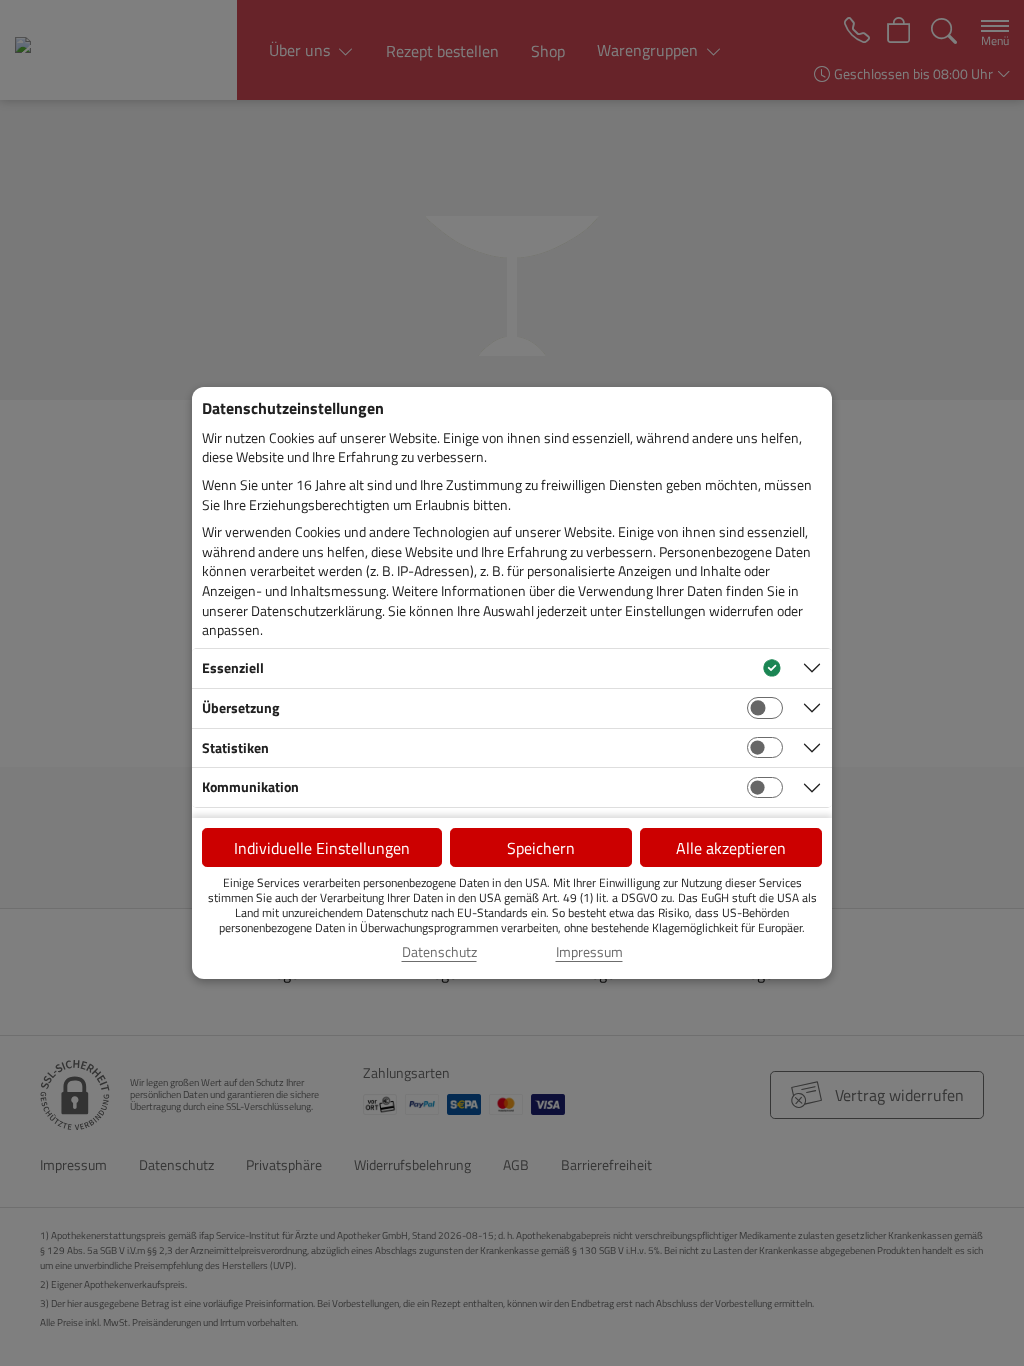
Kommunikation (250, 786)
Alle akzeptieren (731, 848)
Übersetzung (240, 707)
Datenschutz (439, 952)
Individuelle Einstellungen (322, 848)
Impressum (589, 952)
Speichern (541, 848)
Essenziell (233, 667)
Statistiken (235, 747)
